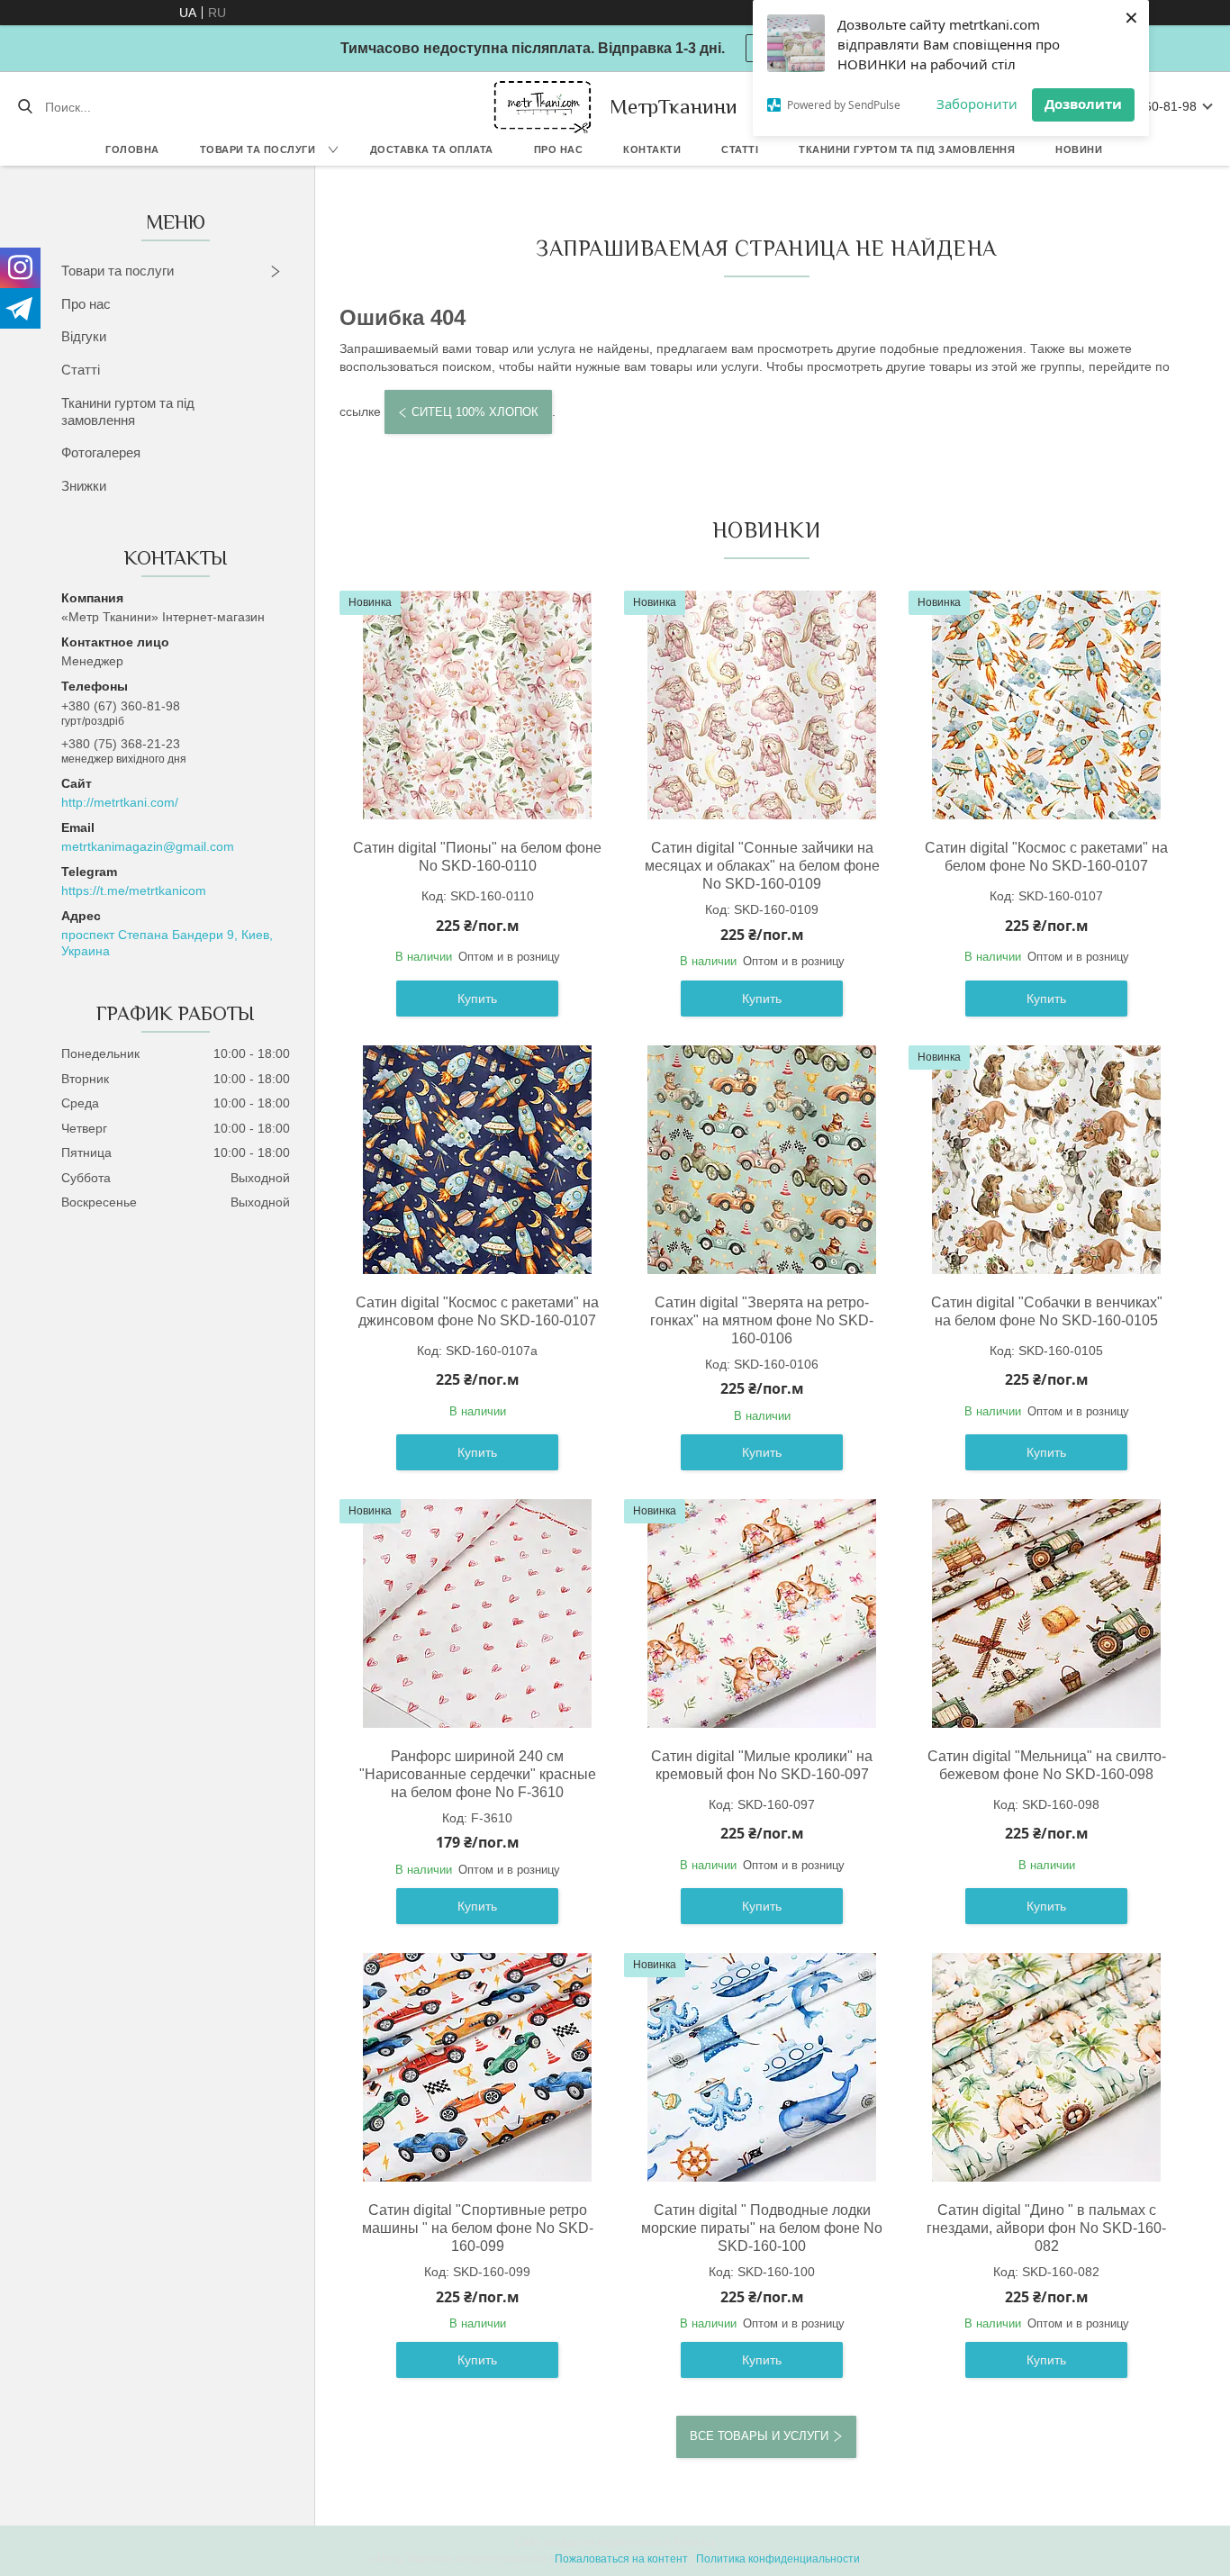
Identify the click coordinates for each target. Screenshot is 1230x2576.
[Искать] (25, 107)
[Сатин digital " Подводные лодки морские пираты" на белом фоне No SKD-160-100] (762, 2067)
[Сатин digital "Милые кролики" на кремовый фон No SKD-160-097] (762, 1613)
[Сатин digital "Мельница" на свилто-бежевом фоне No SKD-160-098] (1046, 1613)
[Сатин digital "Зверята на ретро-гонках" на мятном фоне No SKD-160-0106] (762, 1160)
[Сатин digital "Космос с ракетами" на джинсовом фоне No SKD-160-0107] (477, 1160)
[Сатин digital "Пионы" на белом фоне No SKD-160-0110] (477, 705)
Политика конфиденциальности (778, 2559)
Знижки (84, 486)
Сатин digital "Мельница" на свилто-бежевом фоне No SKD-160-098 (1047, 1765)
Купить (477, 999)
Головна (132, 149)
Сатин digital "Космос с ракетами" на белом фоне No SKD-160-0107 (1046, 857)
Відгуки (84, 336)
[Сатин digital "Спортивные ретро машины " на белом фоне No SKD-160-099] (477, 2067)
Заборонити (977, 104)
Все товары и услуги (759, 2436)
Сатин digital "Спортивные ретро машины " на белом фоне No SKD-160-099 (478, 2228)
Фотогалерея (101, 452)
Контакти (652, 149)
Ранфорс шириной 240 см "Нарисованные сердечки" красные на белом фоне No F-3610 (478, 1774)
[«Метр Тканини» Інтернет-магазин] (543, 107)
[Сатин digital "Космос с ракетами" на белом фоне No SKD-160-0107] (1046, 705)
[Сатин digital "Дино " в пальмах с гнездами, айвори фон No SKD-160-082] (1046, 2067)
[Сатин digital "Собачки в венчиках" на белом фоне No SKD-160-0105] (1046, 1160)
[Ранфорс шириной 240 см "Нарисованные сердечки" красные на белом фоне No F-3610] (477, 1613)
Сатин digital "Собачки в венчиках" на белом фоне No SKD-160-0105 (1047, 1311)
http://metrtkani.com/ (120, 802)
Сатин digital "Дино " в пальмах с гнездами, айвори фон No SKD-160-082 (1046, 2228)
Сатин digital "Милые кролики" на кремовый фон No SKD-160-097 (762, 1765)
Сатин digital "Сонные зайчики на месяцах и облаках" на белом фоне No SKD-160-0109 (762, 866)
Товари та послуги (258, 149)
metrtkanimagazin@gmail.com (148, 846)
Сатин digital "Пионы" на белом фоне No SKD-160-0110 (477, 857)
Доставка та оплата (432, 149)
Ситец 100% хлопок (475, 412)
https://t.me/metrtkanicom (134, 890)
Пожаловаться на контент (621, 2559)
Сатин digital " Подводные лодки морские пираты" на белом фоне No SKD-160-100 (762, 2228)
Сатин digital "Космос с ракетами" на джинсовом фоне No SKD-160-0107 (477, 1311)
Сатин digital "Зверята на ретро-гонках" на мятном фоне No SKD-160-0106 (762, 1320)
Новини (1079, 149)
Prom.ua (694, 2543)
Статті (740, 149)
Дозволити (1083, 104)
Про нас (559, 149)
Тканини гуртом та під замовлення (907, 149)
